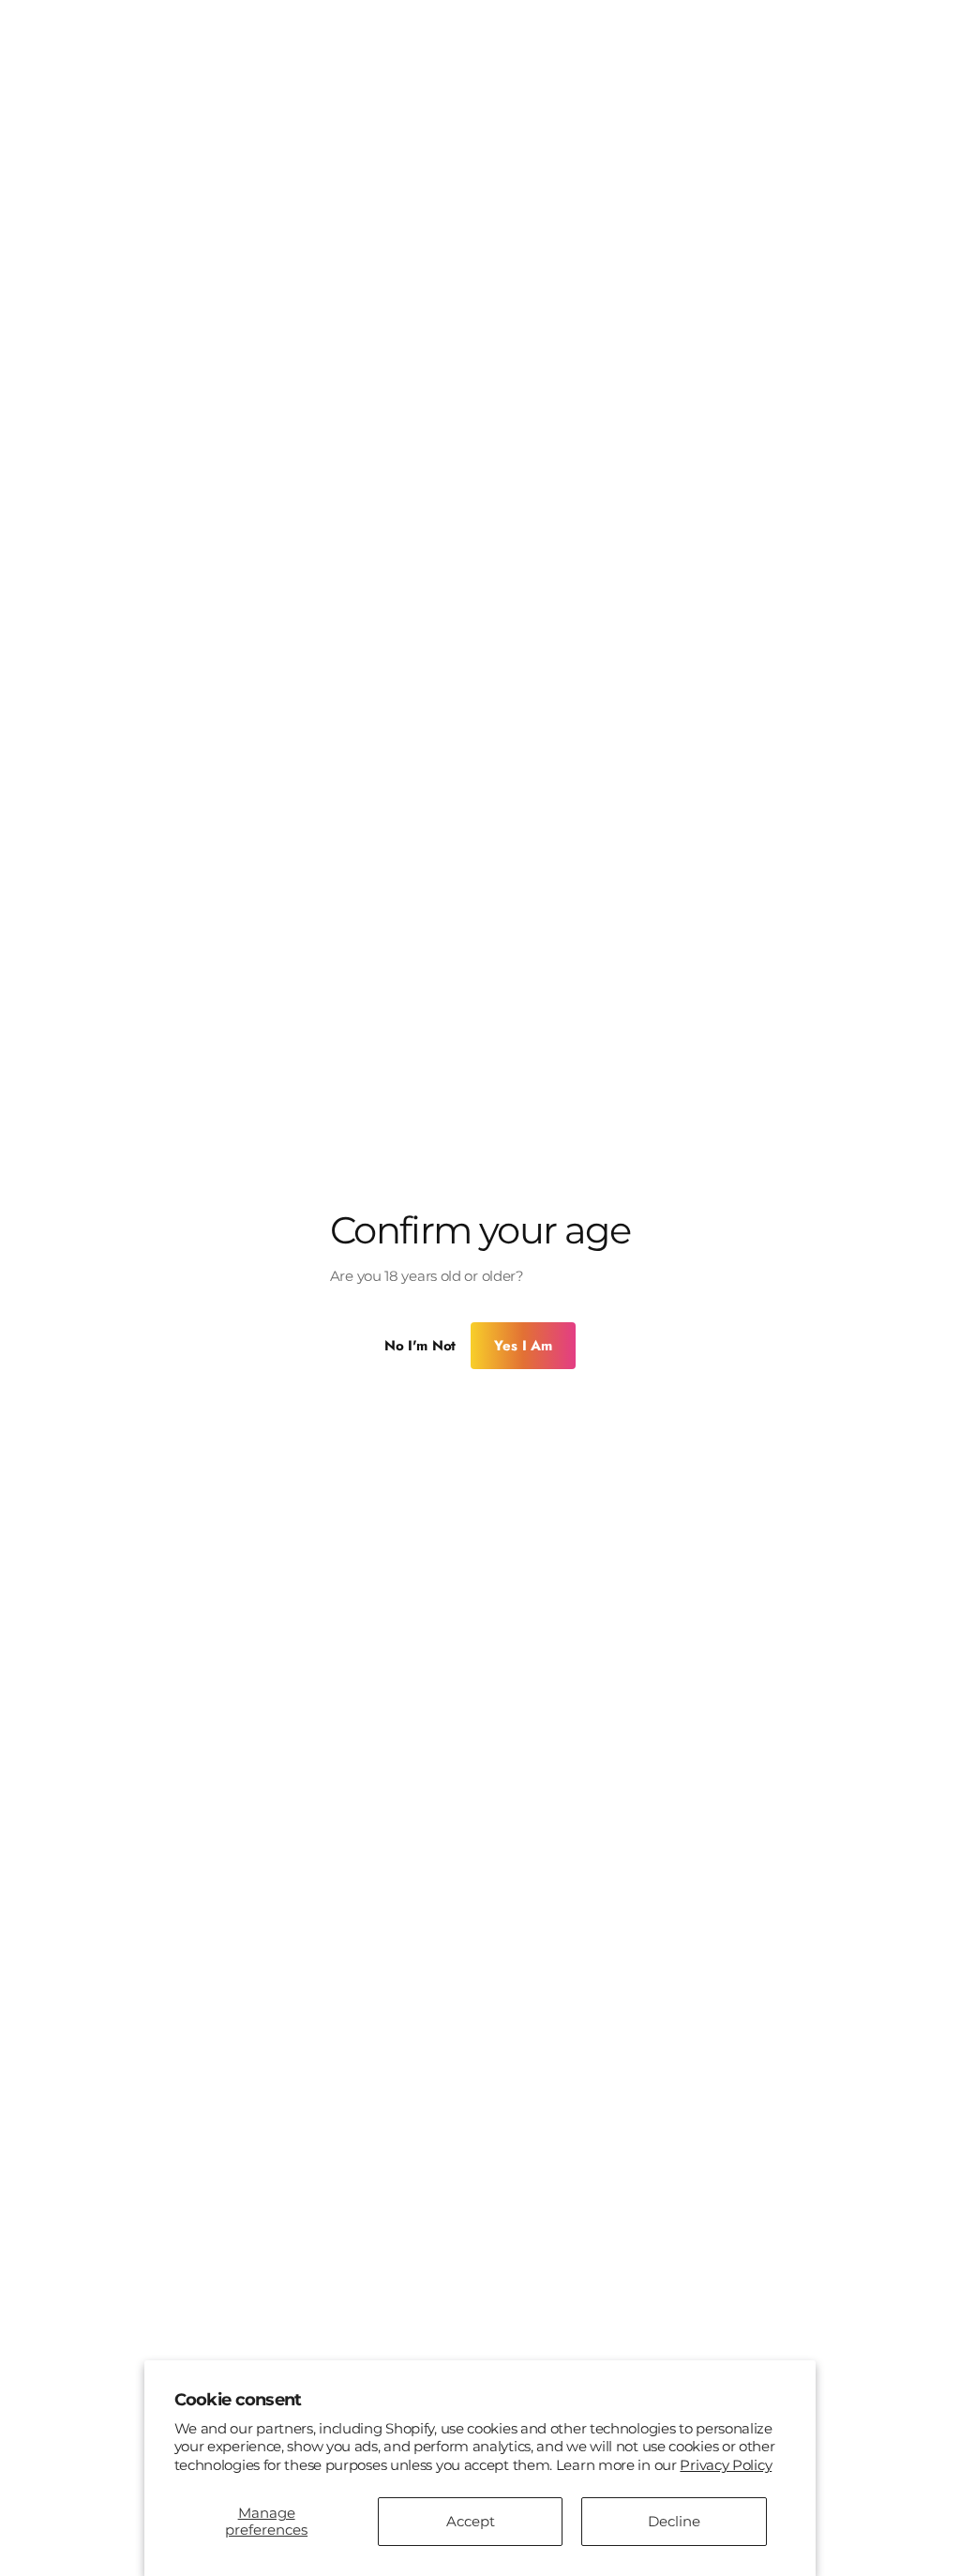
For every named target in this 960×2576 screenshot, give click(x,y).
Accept (463, 2521)
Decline (664, 2521)
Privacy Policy (724, 2465)
